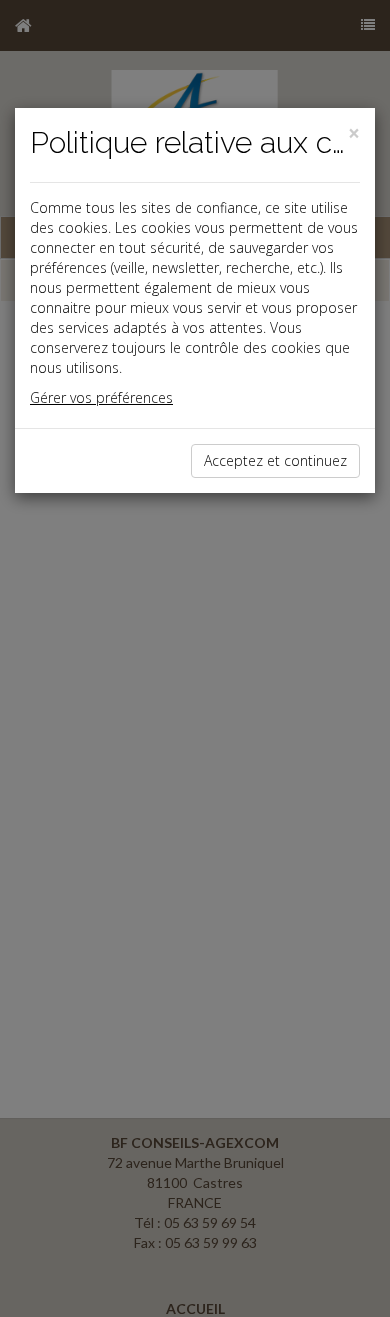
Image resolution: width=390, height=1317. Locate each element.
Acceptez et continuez (275, 460)
